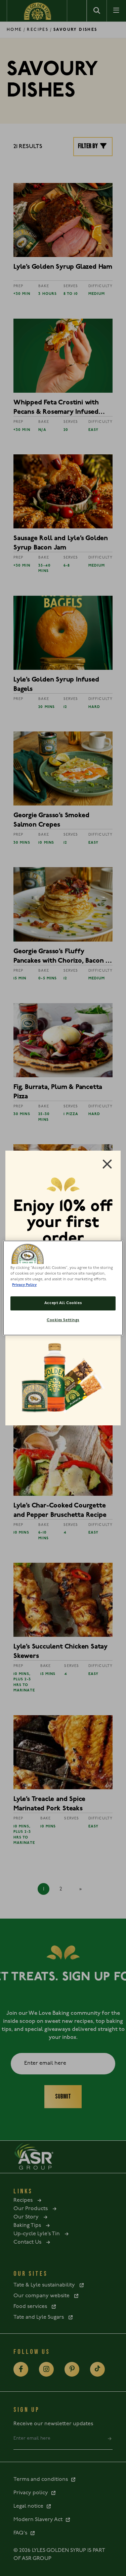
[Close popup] (107, 1164)
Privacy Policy (24, 1285)
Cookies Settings (63, 1320)
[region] (63, 1288)
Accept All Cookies (63, 1303)
